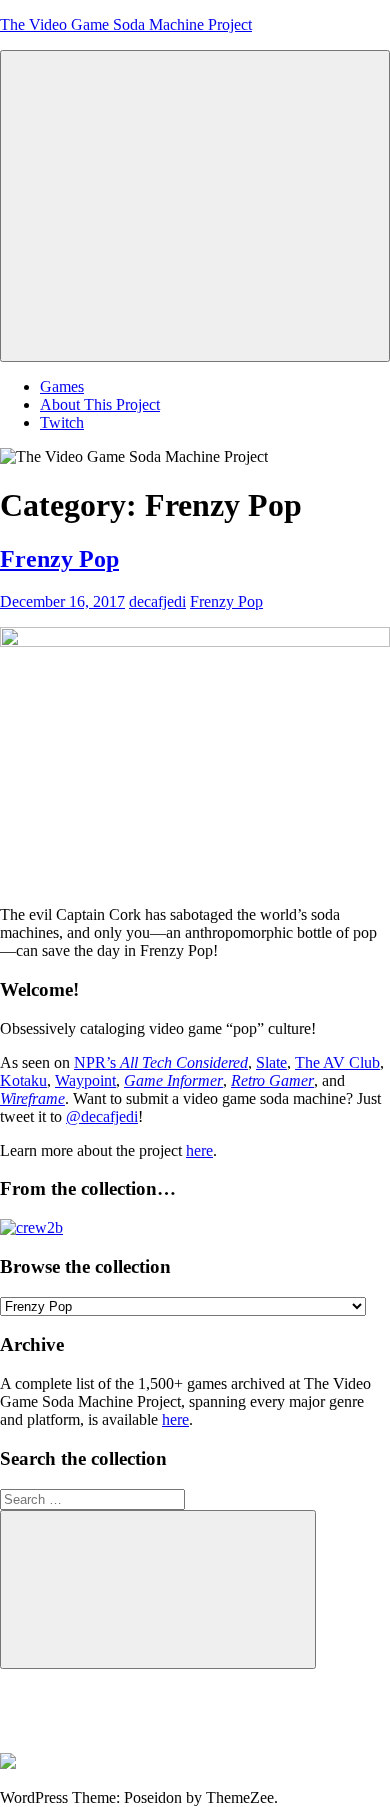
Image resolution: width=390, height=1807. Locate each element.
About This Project (100, 404)
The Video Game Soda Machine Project (126, 24)
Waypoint (85, 1080)
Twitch (62, 422)
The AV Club (337, 1062)
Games (62, 386)
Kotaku (23, 1080)
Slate (271, 1062)
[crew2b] (31, 1227)
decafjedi (157, 601)
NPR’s (161, 1062)
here (199, 1150)
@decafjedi (102, 1116)
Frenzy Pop (59, 559)
